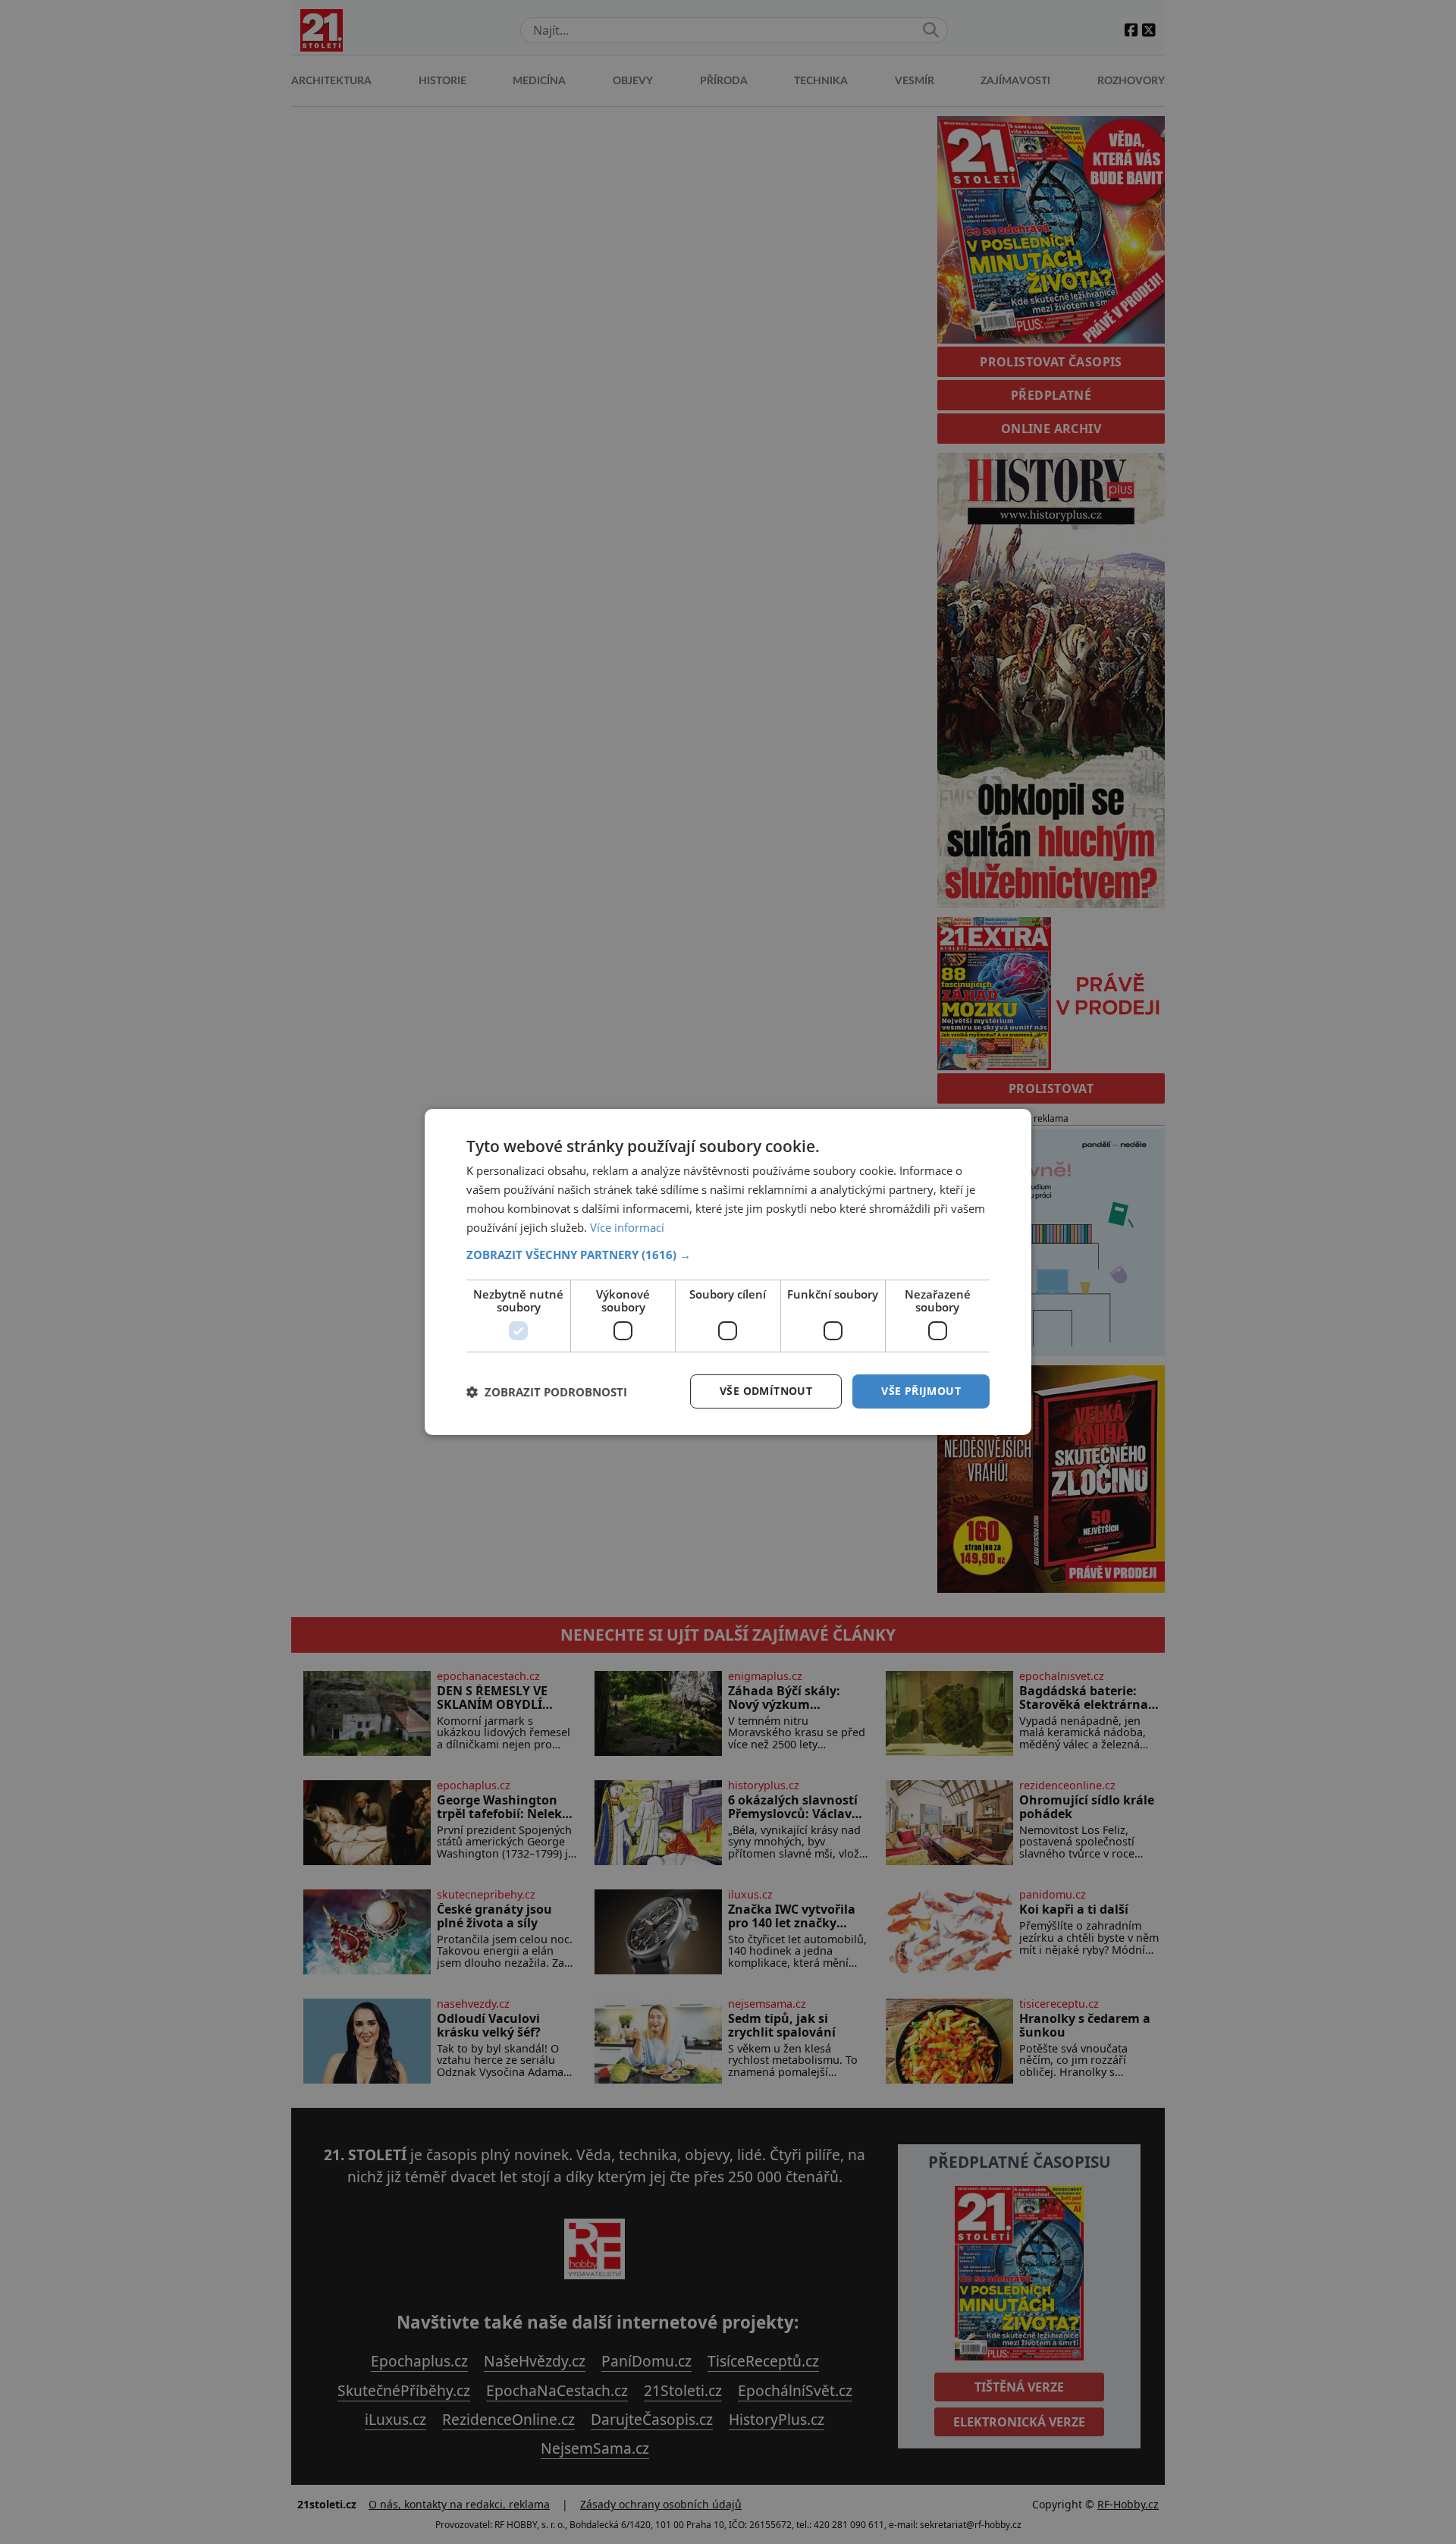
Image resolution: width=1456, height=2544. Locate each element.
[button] (728, 1255)
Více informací (627, 1227)
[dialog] (728, 1272)
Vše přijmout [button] (921, 1391)
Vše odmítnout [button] (766, 1391)
